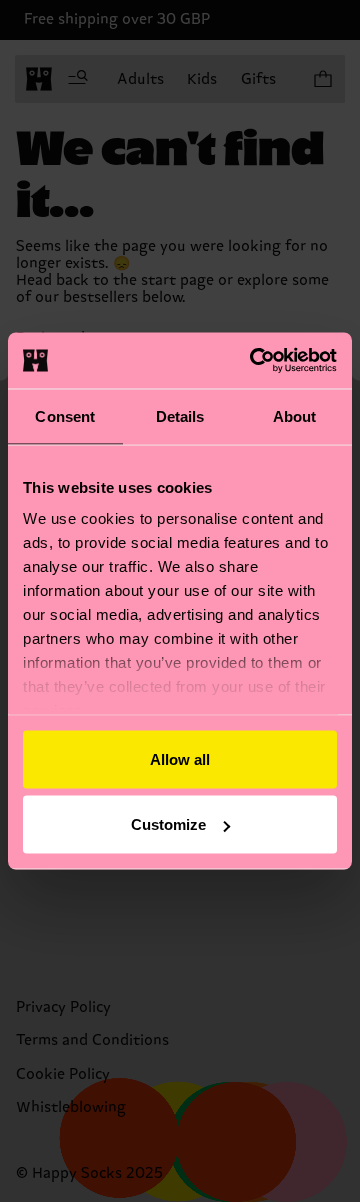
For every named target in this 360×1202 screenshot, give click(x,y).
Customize (168, 824)
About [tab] (295, 415)
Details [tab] (180, 415)
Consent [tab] (65, 415)
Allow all (180, 758)
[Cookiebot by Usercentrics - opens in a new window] (254, 361)
